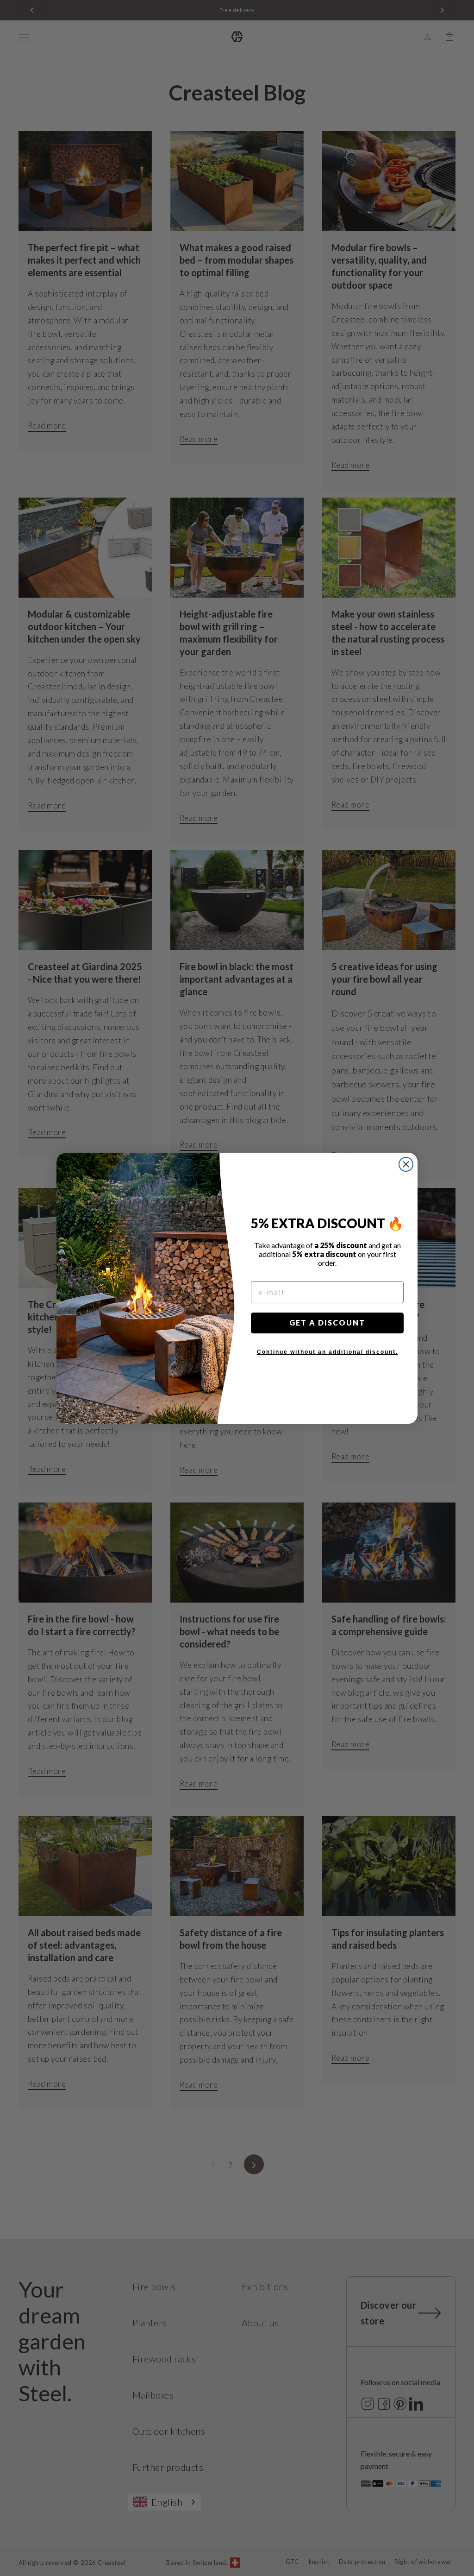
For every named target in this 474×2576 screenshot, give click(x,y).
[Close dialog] (406, 1164)
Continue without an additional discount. (327, 1352)
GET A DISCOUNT (327, 1323)
